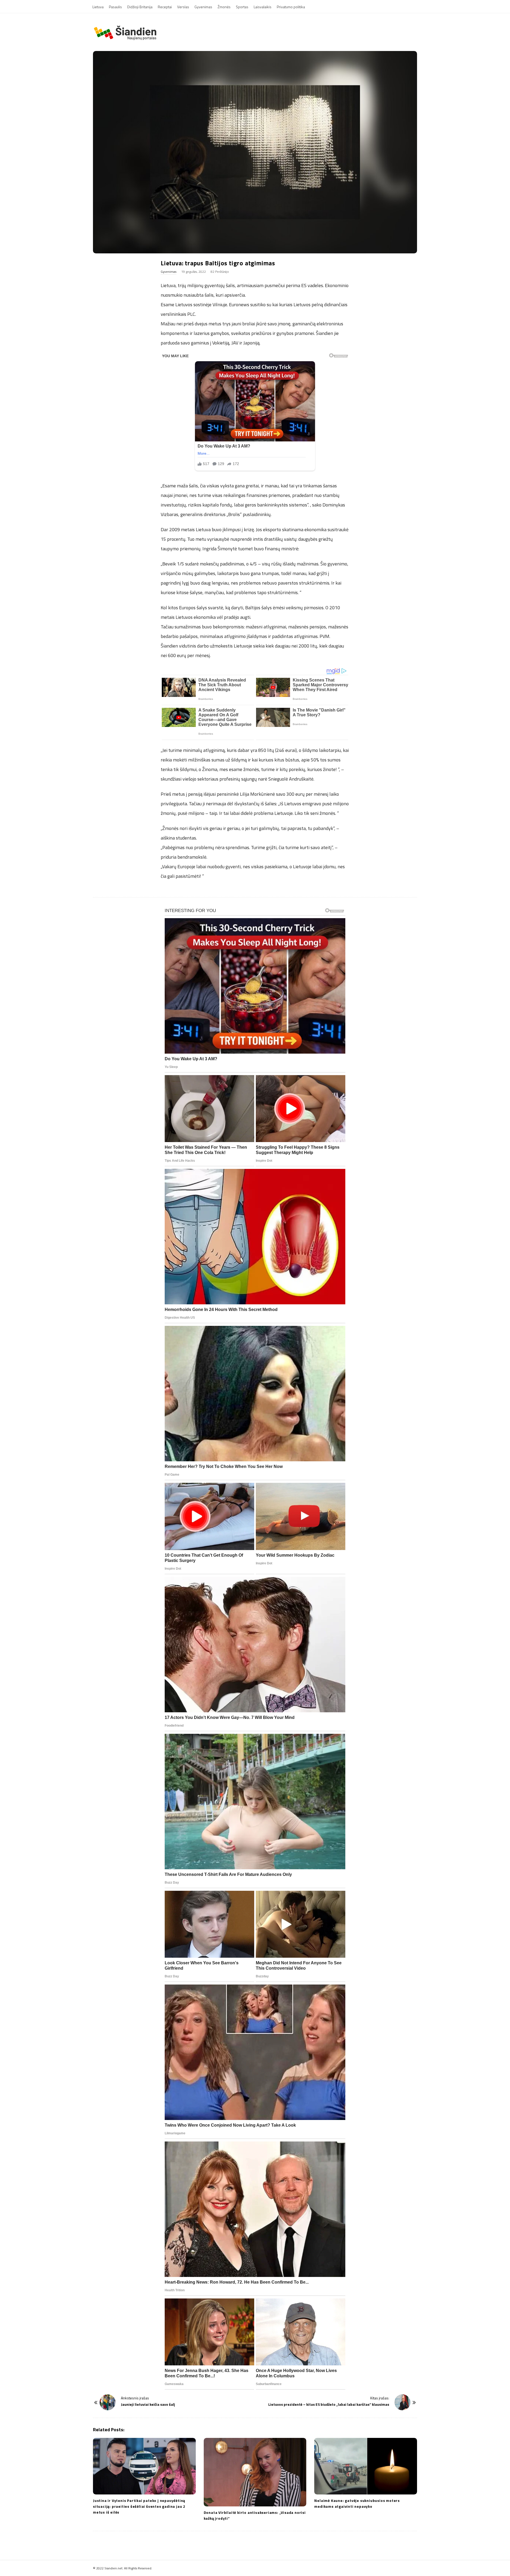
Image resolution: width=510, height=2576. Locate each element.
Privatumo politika (291, 7)
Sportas (242, 7)
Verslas (183, 7)
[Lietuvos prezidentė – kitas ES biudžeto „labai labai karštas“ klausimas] (402, 2402)
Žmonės (224, 7)
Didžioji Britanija (140, 7)
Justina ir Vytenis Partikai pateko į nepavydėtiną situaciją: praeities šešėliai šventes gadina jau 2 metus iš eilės (139, 2506)
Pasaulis (115, 7)
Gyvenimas (203, 7)
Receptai (165, 7)
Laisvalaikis (263, 7)
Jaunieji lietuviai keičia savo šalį (148, 2404)
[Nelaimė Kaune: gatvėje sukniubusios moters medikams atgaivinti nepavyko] (366, 2466)
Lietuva (98, 7)
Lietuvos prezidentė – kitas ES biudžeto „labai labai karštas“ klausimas (329, 2404)
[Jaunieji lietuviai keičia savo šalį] (108, 2402)
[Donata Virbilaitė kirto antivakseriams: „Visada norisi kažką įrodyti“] (255, 2472)
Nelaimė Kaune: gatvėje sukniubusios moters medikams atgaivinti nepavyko (357, 2503)
